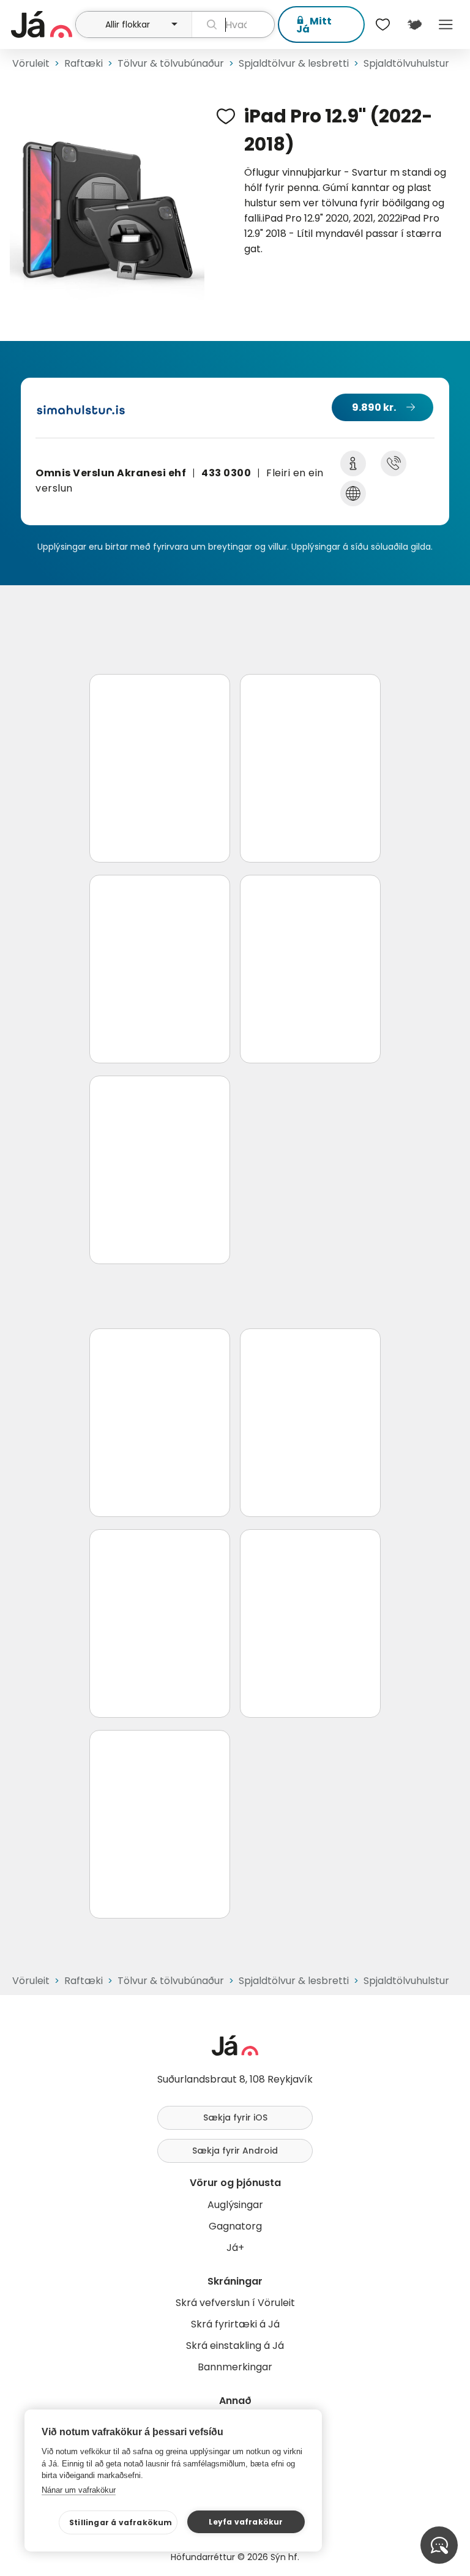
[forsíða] (42, 24)
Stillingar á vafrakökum (121, 2522)
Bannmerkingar (235, 2367)
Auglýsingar (235, 2205)
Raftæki (84, 63)
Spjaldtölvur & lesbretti (294, 63)
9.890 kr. (374, 407)
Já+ (235, 2248)
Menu (446, 24)
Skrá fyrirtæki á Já (235, 2324)
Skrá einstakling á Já (235, 2346)
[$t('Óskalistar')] (383, 24)
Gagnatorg (235, 2226)
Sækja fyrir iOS (235, 2117)
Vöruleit (31, 63)
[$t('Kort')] (414, 24)
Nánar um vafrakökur (79, 2490)
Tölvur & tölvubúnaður (171, 63)
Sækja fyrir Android (235, 2151)
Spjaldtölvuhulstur (406, 63)
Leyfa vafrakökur (246, 2522)
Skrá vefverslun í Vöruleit (235, 2303)
